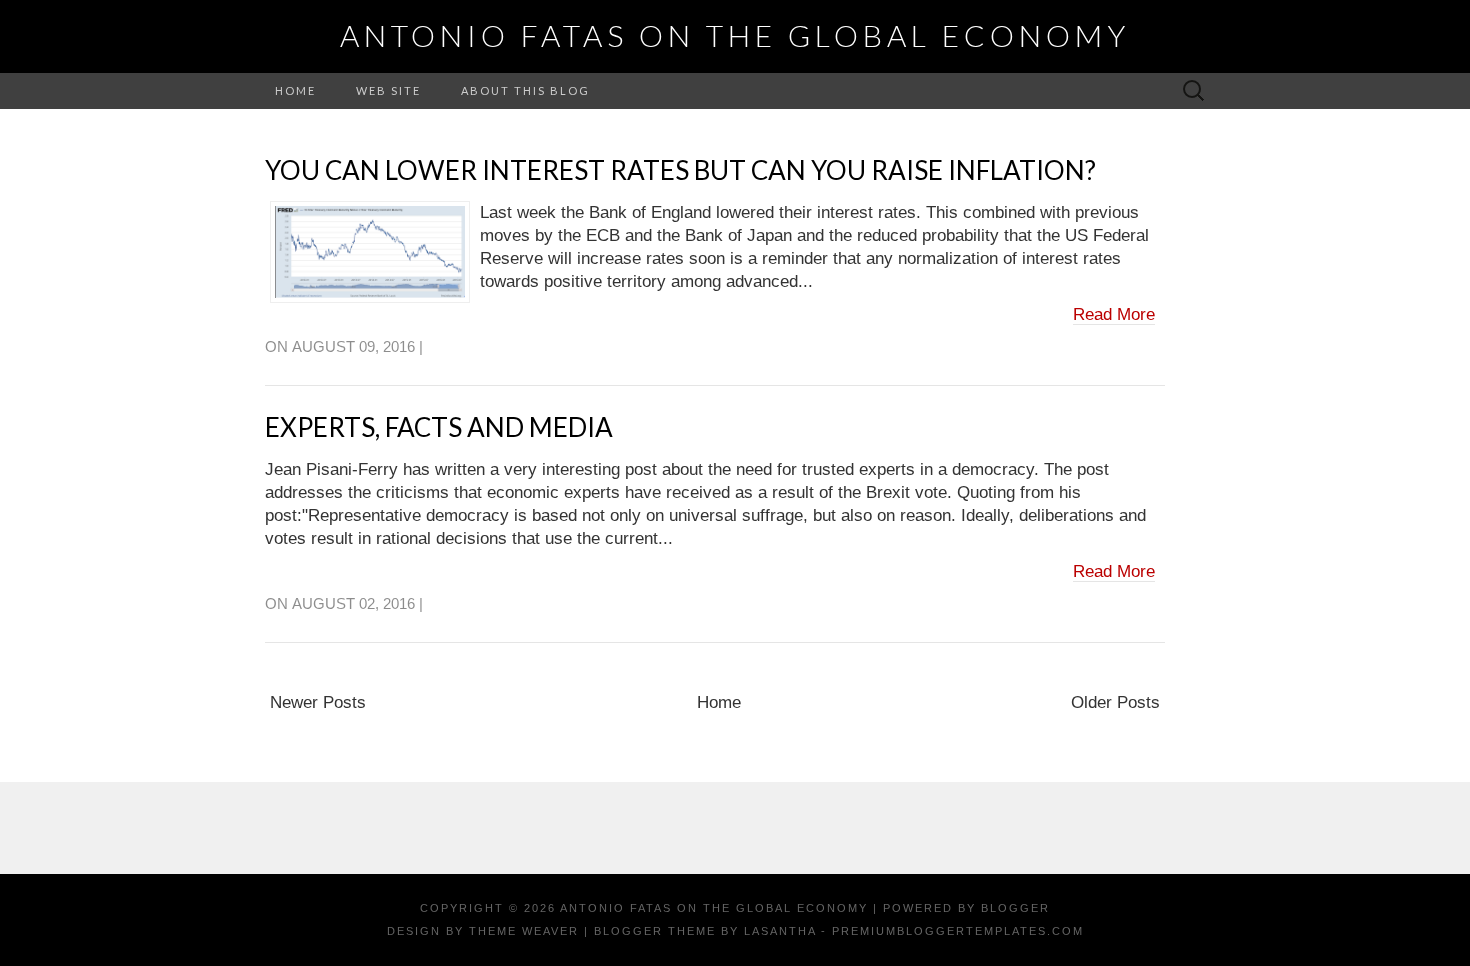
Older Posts (1115, 702)
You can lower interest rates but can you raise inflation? (680, 170)
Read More (1114, 314)
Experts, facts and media (439, 427)
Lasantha (780, 931)
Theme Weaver (524, 931)
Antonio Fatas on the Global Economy (735, 35)
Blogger (1015, 908)
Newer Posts (318, 702)
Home (295, 90)
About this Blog (525, 90)
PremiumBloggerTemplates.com (958, 931)
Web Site (388, 90)
